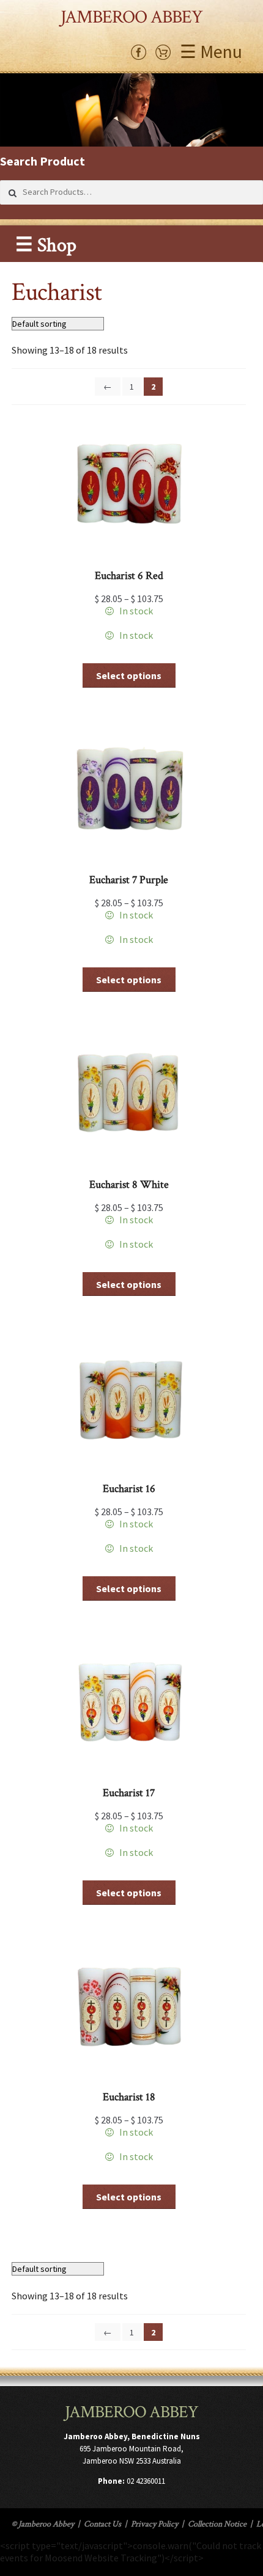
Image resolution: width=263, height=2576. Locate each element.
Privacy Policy (154, 2524)
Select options (129, 675)
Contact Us (102, 2524)
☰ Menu (211, 51)
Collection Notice (217, 2524)
